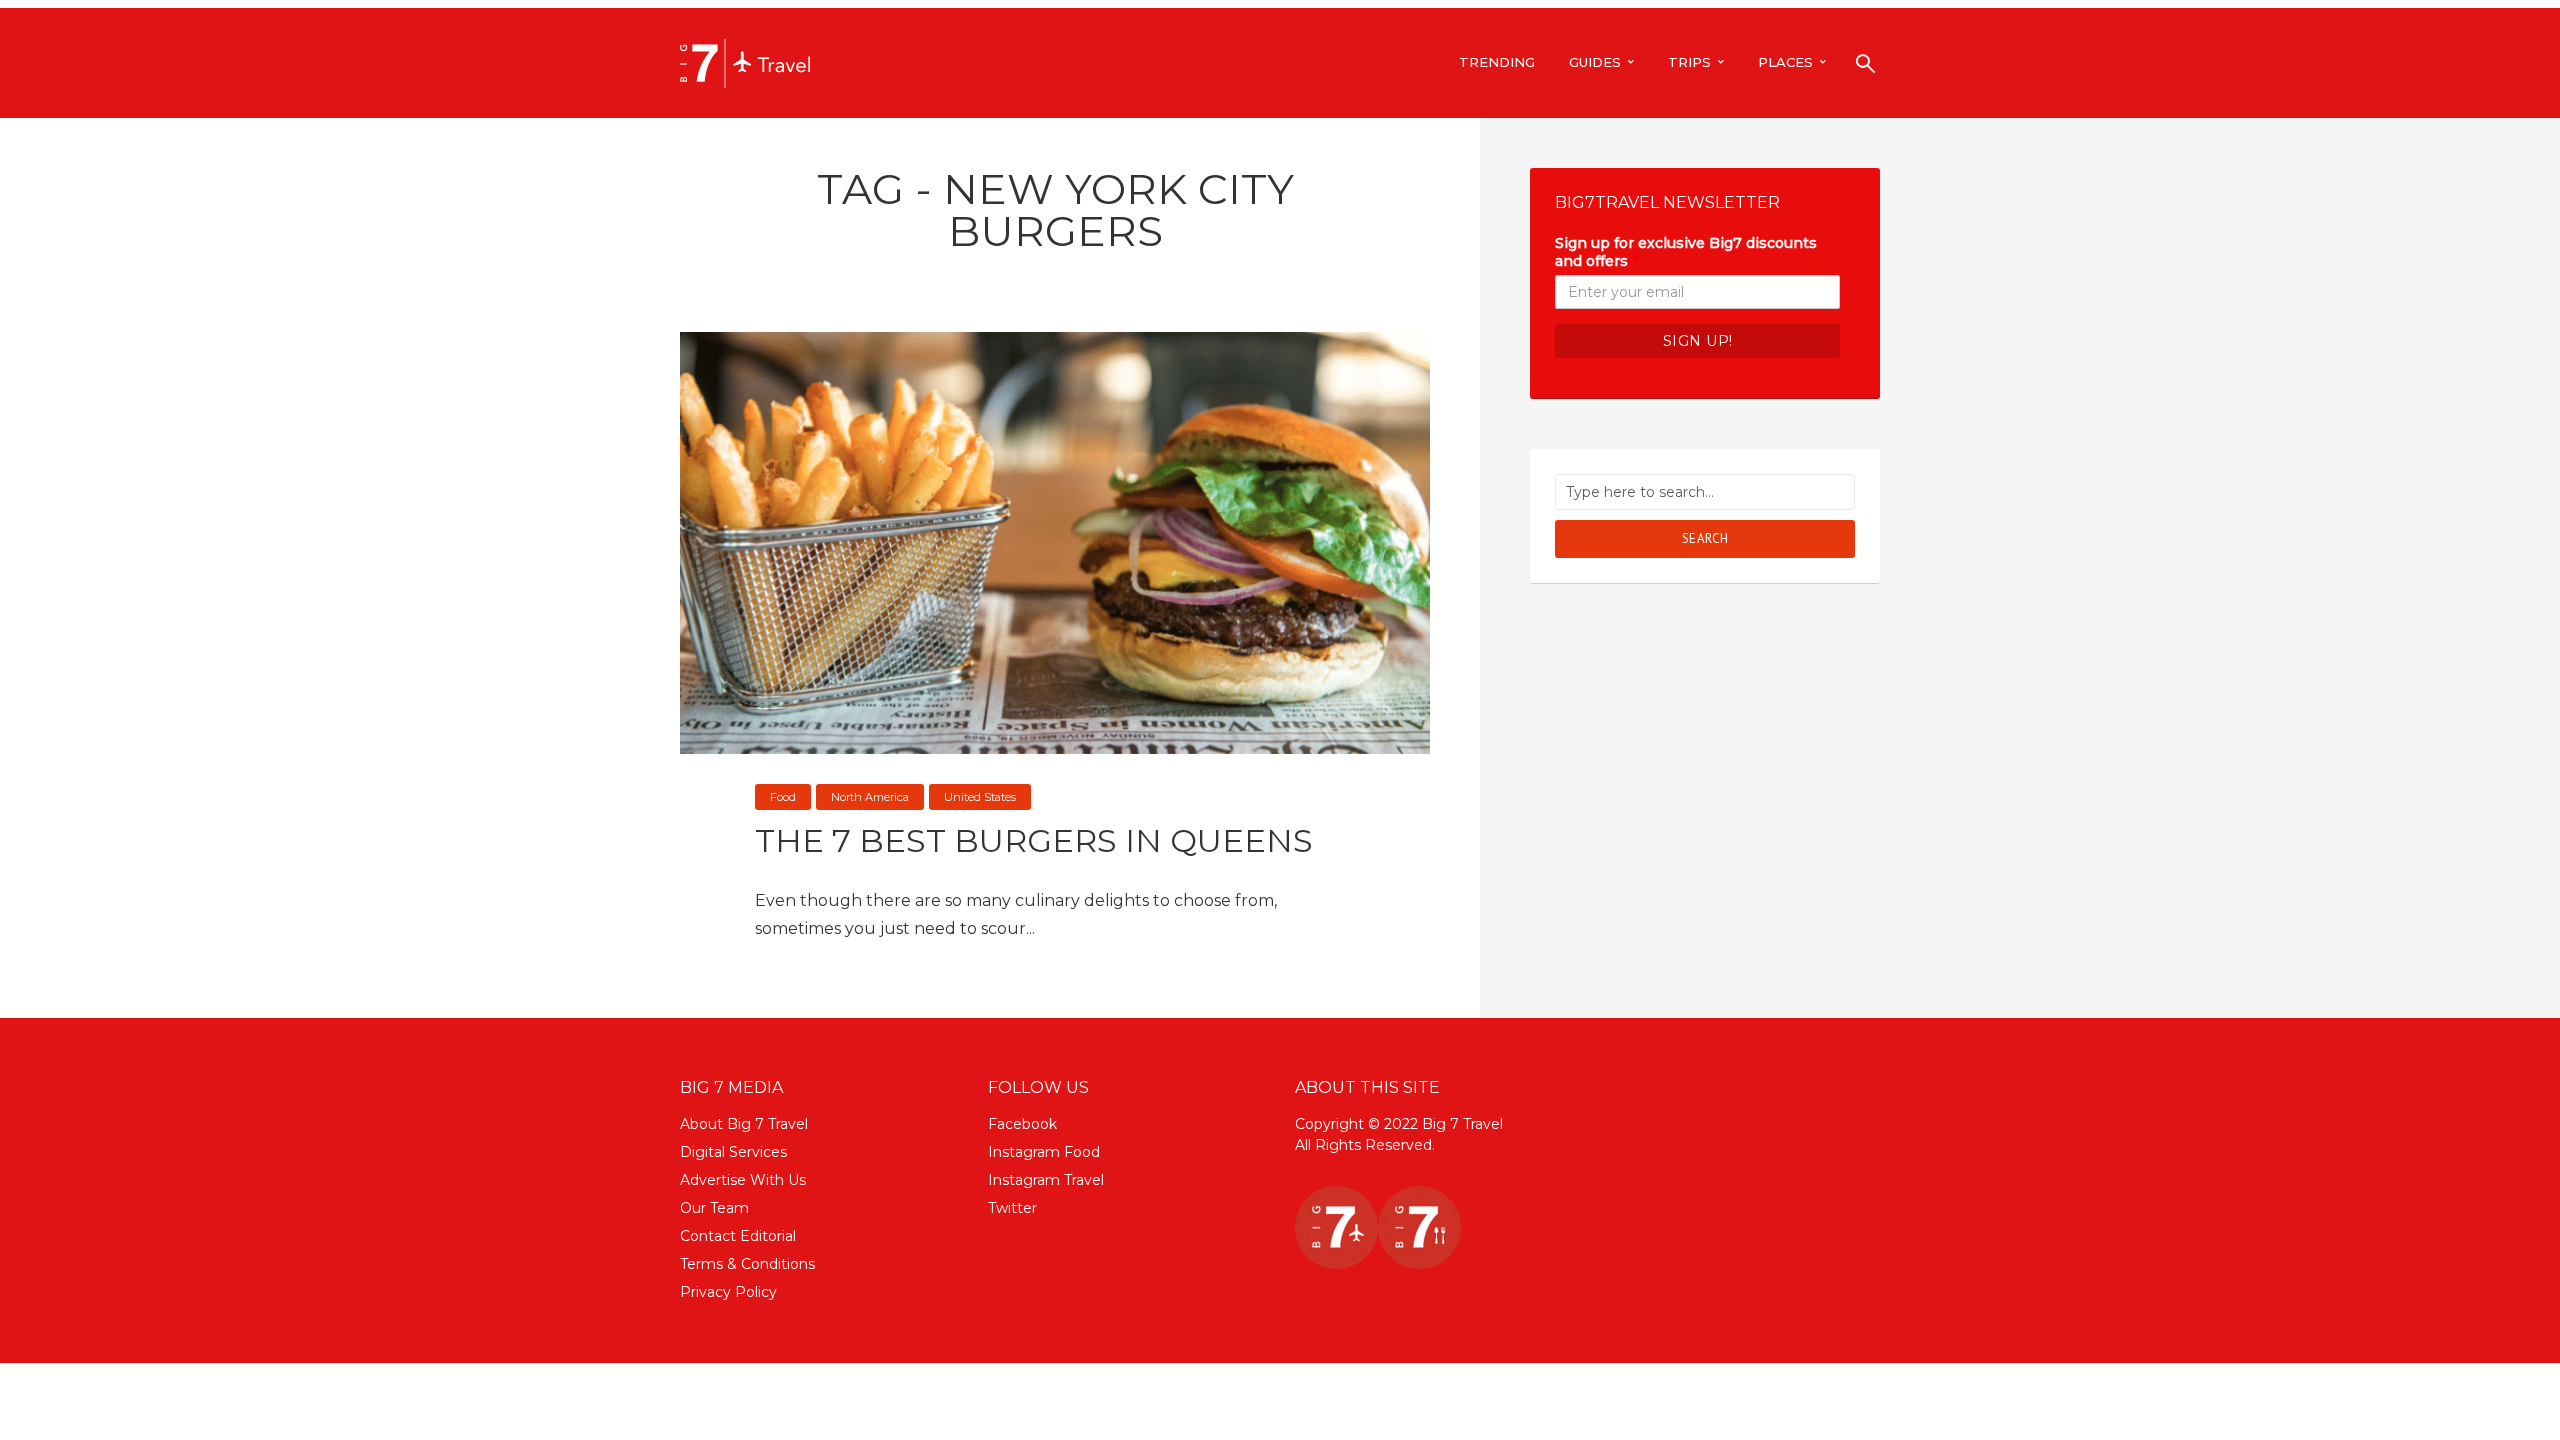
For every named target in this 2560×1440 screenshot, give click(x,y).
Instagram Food (1044, 1152)
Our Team (714, 1208)
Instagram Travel (1046, 1180)
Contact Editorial (738, 1236)
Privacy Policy (728, 1292)
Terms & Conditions (747, 1264)
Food (783, 797)
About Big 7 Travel (744, 1124)
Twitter (1012, 1208)
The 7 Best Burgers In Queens (1034, 840)
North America (870, 797)
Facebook (1022, 1124)
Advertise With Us (743, 1180)
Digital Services (733, 1152)
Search (1705, 538)
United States (980, 797)
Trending (1497, 62)
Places (1785, 62)
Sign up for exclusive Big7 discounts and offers (1686, 252)
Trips (1689, 62)
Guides (1595, 62)
